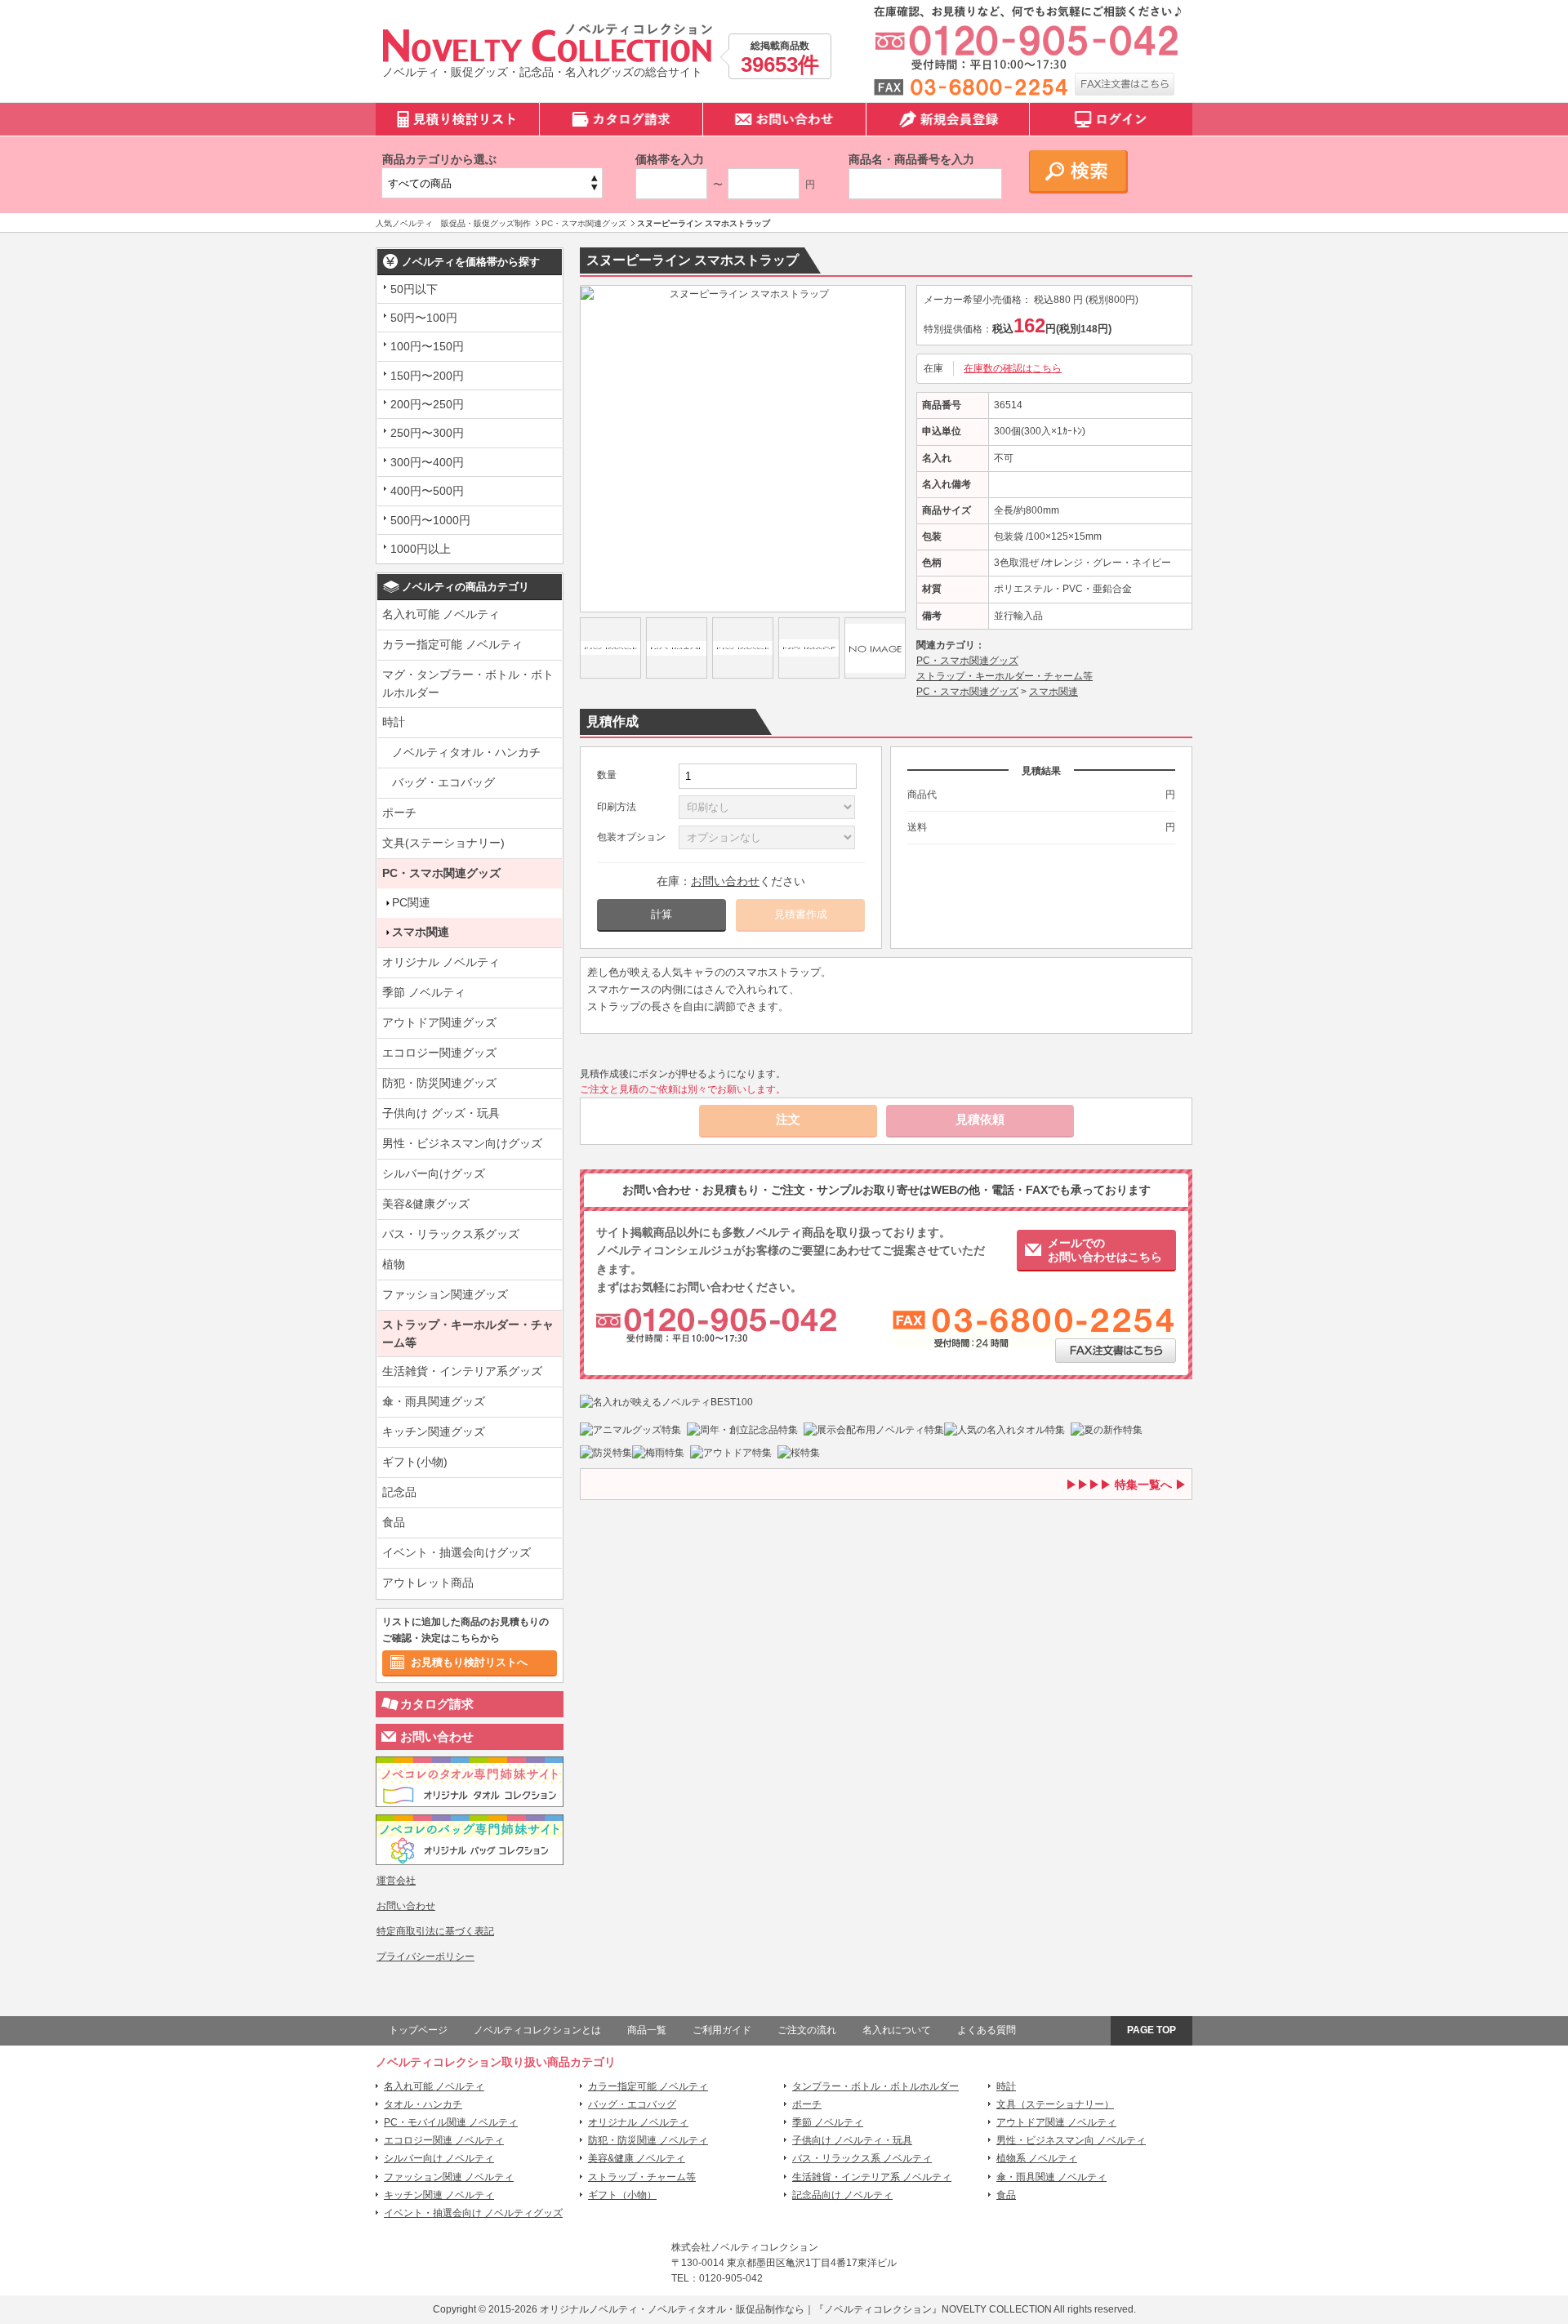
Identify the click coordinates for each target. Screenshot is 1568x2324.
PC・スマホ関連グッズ (441, 873)
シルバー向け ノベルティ (439, 2158)
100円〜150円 (427, 346)
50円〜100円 (424, 318)
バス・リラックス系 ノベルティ (862, 2158)
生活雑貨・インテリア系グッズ (462, 1371)
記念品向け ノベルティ (842, 2195)
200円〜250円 (427, 404)
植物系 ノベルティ (1037, 2158)
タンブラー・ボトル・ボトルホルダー (875, 2086)
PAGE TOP (1151, 2030)
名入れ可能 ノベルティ (441, 614)
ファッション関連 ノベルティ (449, 2177)
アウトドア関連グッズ (439, 1022)
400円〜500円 (427, 491)
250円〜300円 (427, 433)
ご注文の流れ (807, 2030)
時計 (394, 722)
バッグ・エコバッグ (443, 782)
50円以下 (414, 289)
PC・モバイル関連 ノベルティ (451, 2122)
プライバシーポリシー (425, 1957)
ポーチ (399, 813)
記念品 (399, 1492)
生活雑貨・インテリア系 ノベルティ (872, 2177)
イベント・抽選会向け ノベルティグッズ (473, 2213)
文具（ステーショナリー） (1055, 2104)
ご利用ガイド (722, 2030)
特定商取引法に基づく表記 (435, 1931)
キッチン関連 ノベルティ (439, 2195)
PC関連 (411, 902)
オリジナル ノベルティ (441, 962)
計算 (661, 914)
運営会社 (396, 1881)
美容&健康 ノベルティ (637, 2158)
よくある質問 (987, 2030)
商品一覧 (647, 2030)
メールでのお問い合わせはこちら (1105, 1250)
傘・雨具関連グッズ (434, 1401)
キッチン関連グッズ (434, 1431)
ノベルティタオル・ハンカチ (466, 752)
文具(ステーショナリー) (443, 843)
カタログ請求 (437, 1704)
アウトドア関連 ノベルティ (1056, 2122)
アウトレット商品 (428, 1583)
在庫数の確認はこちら (1013, 368)
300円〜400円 (427, 462)
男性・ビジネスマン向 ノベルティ (1071, 2140)
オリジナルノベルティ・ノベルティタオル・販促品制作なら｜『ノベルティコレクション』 (741, 2309)
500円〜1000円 (430, 520)
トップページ (418, 2030)
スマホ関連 (421, 932)
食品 (394, 1522)
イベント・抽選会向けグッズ (457, 1552)
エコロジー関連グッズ (439, 1053)
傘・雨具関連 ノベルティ (1051, 2177)
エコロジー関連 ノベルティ (444, 2140)
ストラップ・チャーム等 (642, 2177)
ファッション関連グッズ (445, 1294)
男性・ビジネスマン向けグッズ (462, 1143)
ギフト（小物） (622, 2195)
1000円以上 (421, 549)
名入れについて (897, 2030)
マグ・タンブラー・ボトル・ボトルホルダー (468, 683)
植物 (394, 1264)
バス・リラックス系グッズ (451, 1234)
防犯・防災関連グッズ (439, 1083)
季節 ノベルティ (424, 992)
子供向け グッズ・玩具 (441, 1113)
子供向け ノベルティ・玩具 (852, 2140)
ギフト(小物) (415, 1462)
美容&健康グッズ (426, 1204)
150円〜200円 (427, 376)
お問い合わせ (437, 1736)
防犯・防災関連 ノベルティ (648, 2140)
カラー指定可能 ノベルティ (452, 644)
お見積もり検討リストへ (469, 1662)
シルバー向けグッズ (434, 1173)
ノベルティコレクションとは (537, 2030)
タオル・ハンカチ (423, 2104)
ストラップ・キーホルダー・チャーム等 (468, 1333)
